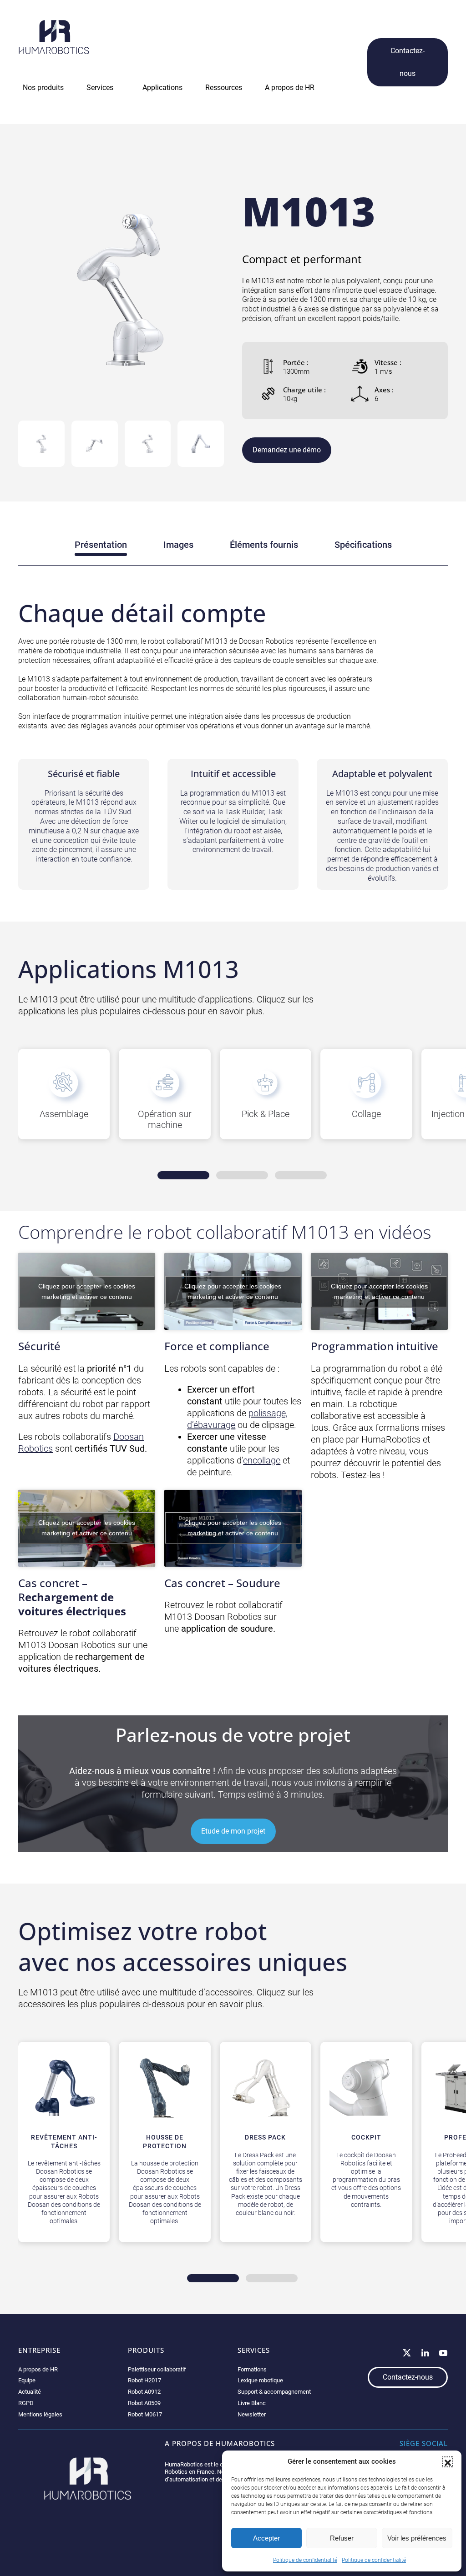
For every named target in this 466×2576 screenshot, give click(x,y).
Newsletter (252, 2414)
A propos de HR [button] (290, 88)
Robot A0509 (144, 2403)
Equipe (27, 2380)
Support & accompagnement (274, 2392)
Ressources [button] (224, 88)
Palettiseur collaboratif (157, 2369)
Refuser (342, 2538)
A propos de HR (38, 2369)
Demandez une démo (287, 450)
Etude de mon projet (233, 1831)
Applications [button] (162, 88)
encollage (262, 1460)
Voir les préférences (417, 2538)
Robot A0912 (144, 2392)
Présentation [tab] (101, 545)
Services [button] (100, 88)
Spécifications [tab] (363, 545)
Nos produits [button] (43, 88)
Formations (252, 2369)
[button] (448, 2462)
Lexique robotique (260, 2380)
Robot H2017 (144, 2380)
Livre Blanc (252, 2403)
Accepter (266, 2538)
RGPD (26, 2403)
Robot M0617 (145, 2414)
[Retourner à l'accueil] (54, 37)
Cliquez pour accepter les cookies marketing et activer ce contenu (87, 1291)
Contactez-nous (408, 62)
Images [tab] (178, 545)
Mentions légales (40, 2414)
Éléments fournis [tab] (264, 545)
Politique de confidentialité (305, 2560)
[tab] (41, 444)
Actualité (30, 2392)
